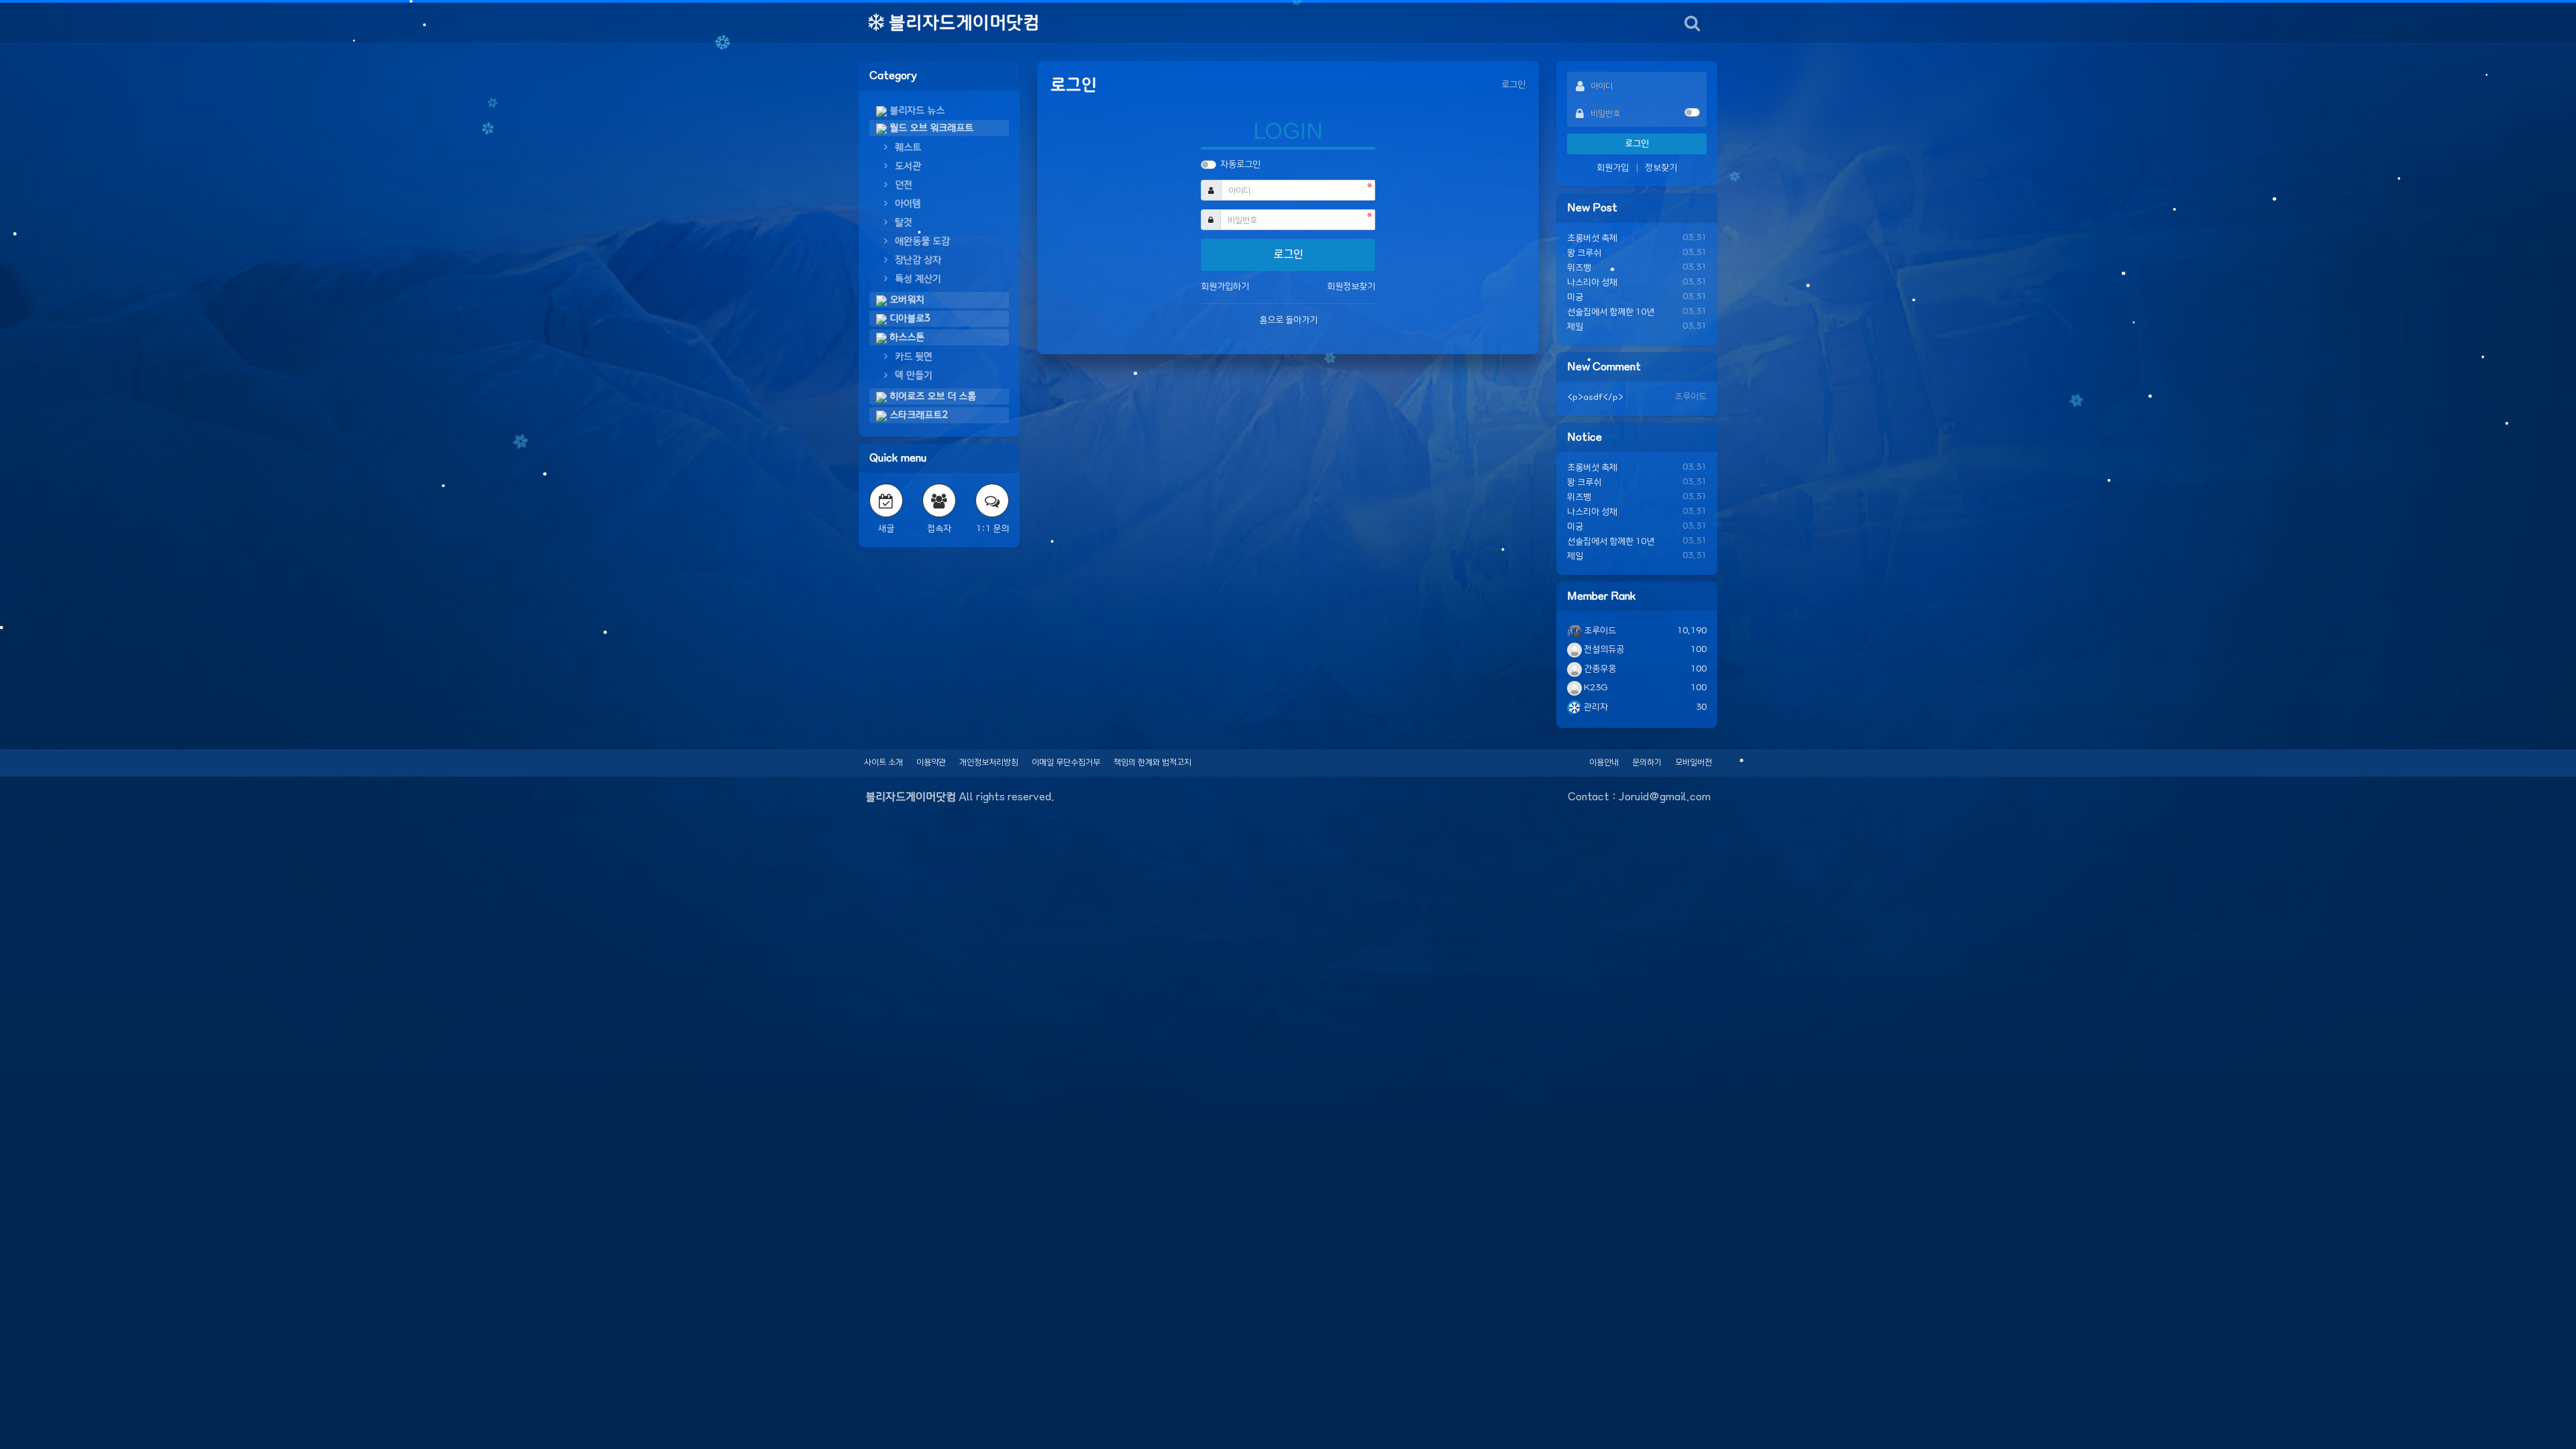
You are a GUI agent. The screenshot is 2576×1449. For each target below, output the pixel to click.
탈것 (902, 223)
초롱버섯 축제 (1592, 238)
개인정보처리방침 (989, 762)
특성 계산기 (917, 279)
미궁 (1575, 298)
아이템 (907, 204)
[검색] (1692, 23)
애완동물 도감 (921, 241)
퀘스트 (907, 148)
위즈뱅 (1579, 268)
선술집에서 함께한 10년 (1611, 312)
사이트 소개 (883, 762)
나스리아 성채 (1592, 283)
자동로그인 (1240, 165)
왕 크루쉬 (1584, 253)
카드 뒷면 (912, 357)
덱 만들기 (912, 376)
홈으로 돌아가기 (1288, 320)
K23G (1595, 688)
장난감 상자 (917, 260)
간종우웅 (1599, 669)
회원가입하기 (1225, 287)
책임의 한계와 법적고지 (1152, 762)
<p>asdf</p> (1595, 397)
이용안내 (1604, 762)
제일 (1575, 327)
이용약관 (931, 762)
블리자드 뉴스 (916, 111)
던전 (902, 185)
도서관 (907, 166)
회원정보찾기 (1351, 287)
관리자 (1595, 707)
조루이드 (1599, 631)
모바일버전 (1694, 762)
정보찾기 (1661, 168)
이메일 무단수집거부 (1066, 762)
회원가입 (1613, 168)
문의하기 (1647, 762)
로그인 (1637, 144)
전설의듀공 (1603, 650)
